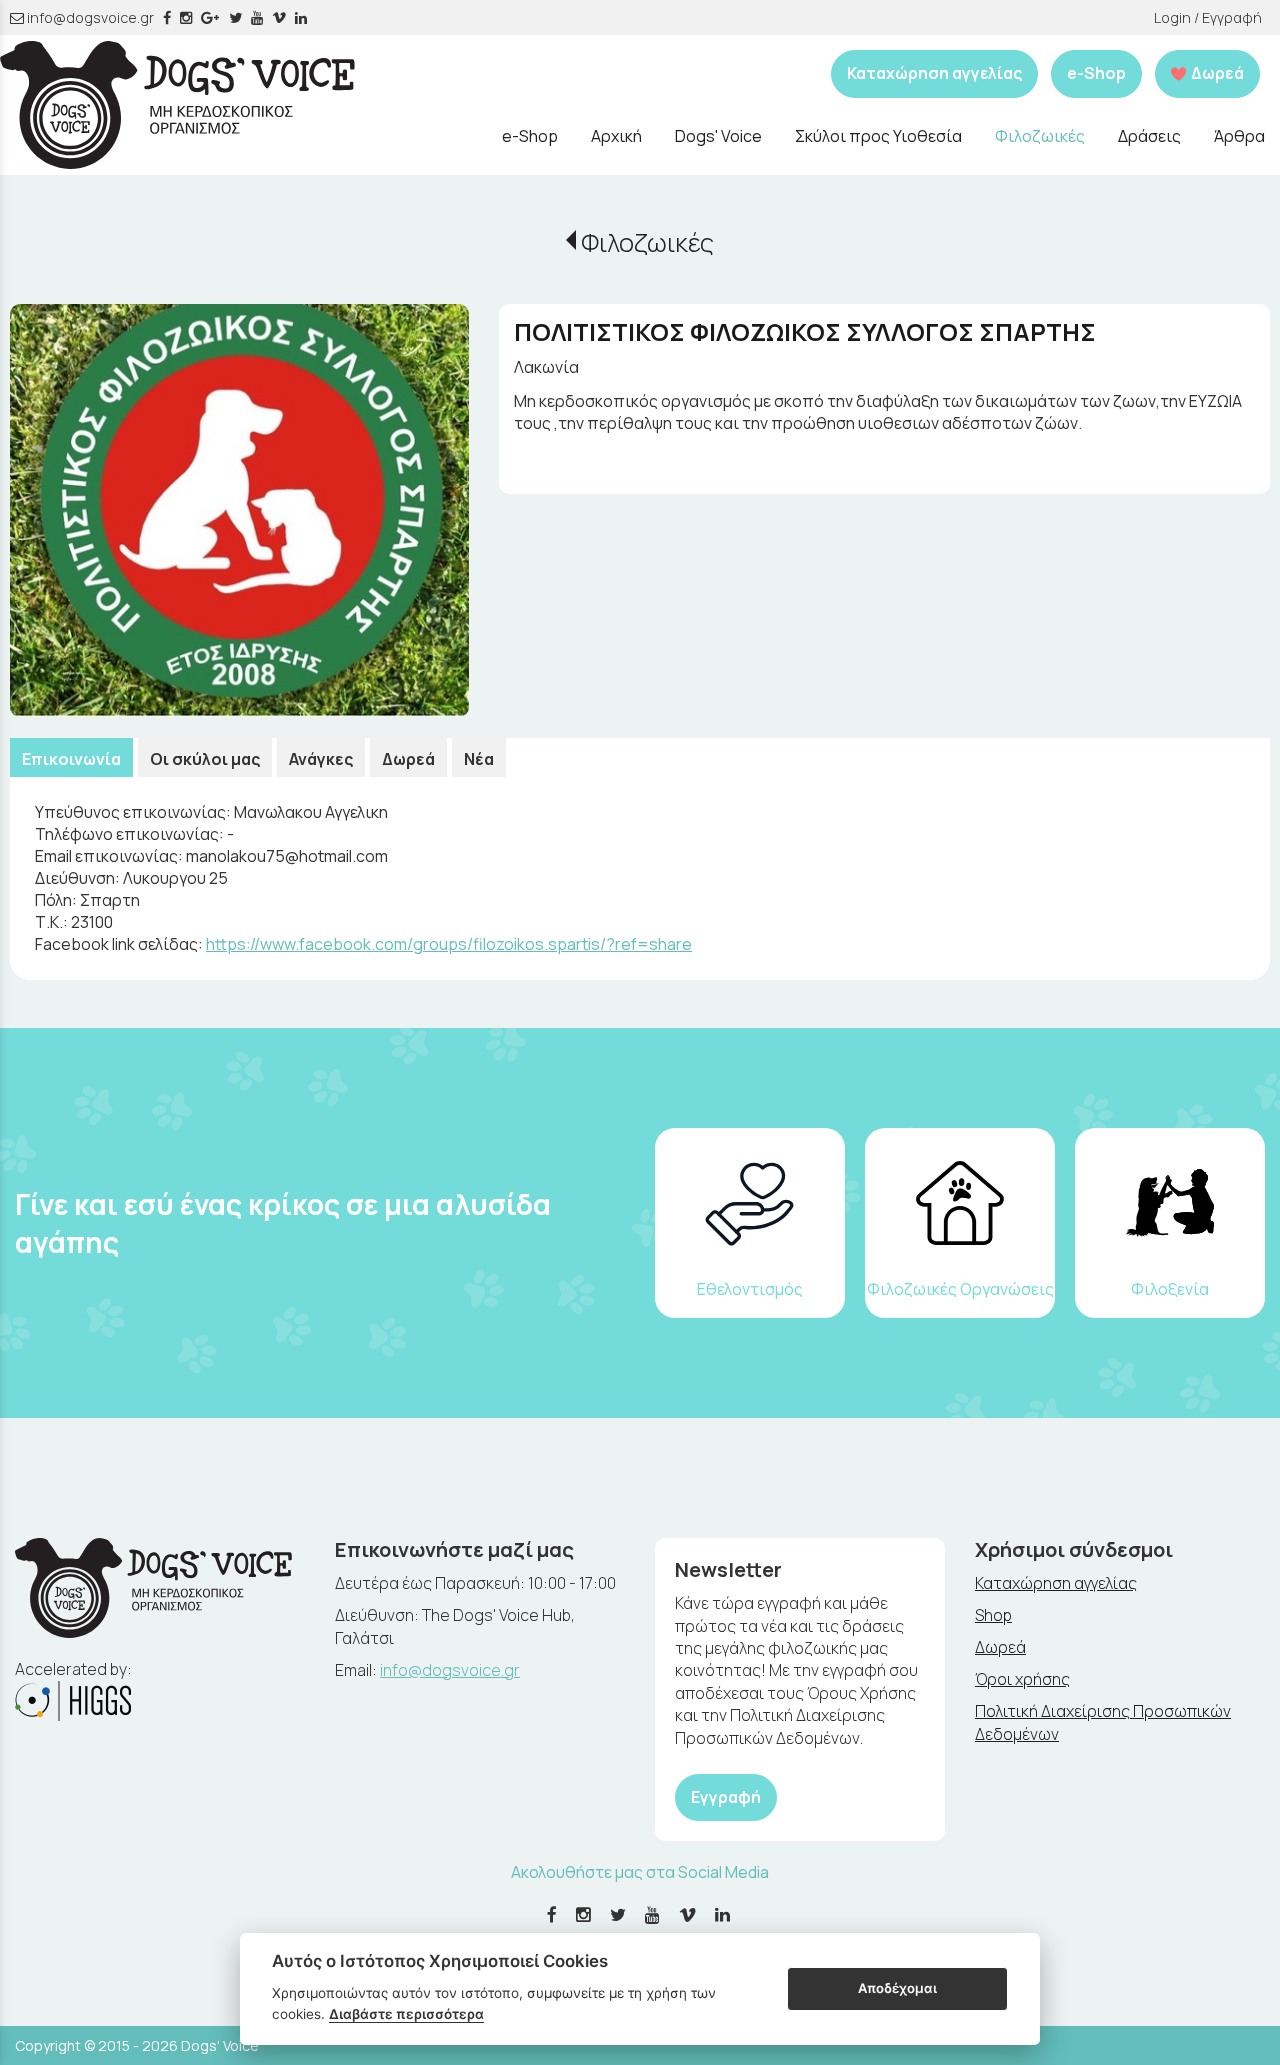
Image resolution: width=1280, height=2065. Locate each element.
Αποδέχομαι (897, 1988)
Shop (993, 1615)
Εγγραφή (726, 1797)
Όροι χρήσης (1022, 1679)
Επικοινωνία (71, 759)
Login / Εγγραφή (1208, 17)
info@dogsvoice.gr (89, 17)
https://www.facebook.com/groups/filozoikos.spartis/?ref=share (449, 944)
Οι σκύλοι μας (205, 759)
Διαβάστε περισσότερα (406, 2014)
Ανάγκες (321, 759)
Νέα (479, 759)
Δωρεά (408, 759)
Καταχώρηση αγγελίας (934, 73)
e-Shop (1096, 73)
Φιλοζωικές (647, 242)
